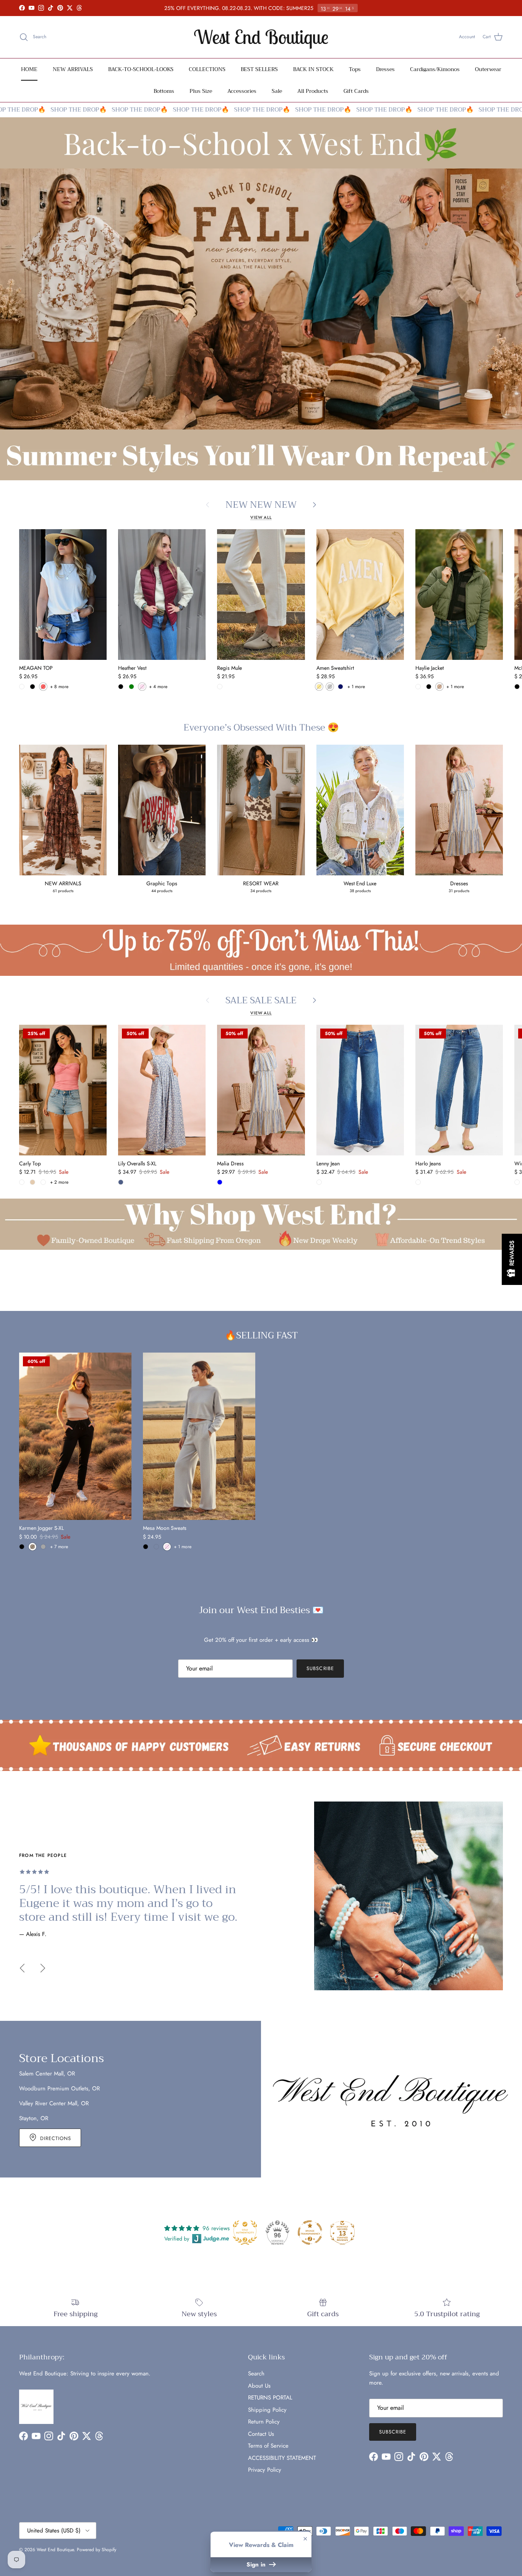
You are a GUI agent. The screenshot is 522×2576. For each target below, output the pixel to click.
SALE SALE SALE (261, 1000)
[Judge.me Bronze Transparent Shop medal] (310, 2233)
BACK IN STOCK (313, 69)
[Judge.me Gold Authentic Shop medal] (245, 2233)
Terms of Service (268, 2446)
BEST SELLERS (259, 69)
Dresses (385, 69)
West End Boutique (55, 2550)
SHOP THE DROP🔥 (50, 110)
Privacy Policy (265, 2470)
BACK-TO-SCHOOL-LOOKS (141, 69)
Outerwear (488, 69)
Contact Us (261, 2434)
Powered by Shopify (96, 2550)
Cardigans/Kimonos (435, 69)
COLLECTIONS (207, 69)
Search (256, 2373)
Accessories (242, 91)
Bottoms (164, 91)
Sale (277, 91)
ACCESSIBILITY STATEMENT (282, 2458)
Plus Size (201, 91)
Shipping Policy (267, 2410)
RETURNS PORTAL (270, 2398)
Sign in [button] (257, 2565)
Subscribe (320, 1668)
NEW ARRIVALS (73, 69)
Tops (355, 69)
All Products (313, 91)
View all (261, 517)
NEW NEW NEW (261, 505)
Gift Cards (356, 91)
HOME (29, 69)
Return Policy (264, 2422)
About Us (259, 2386)
